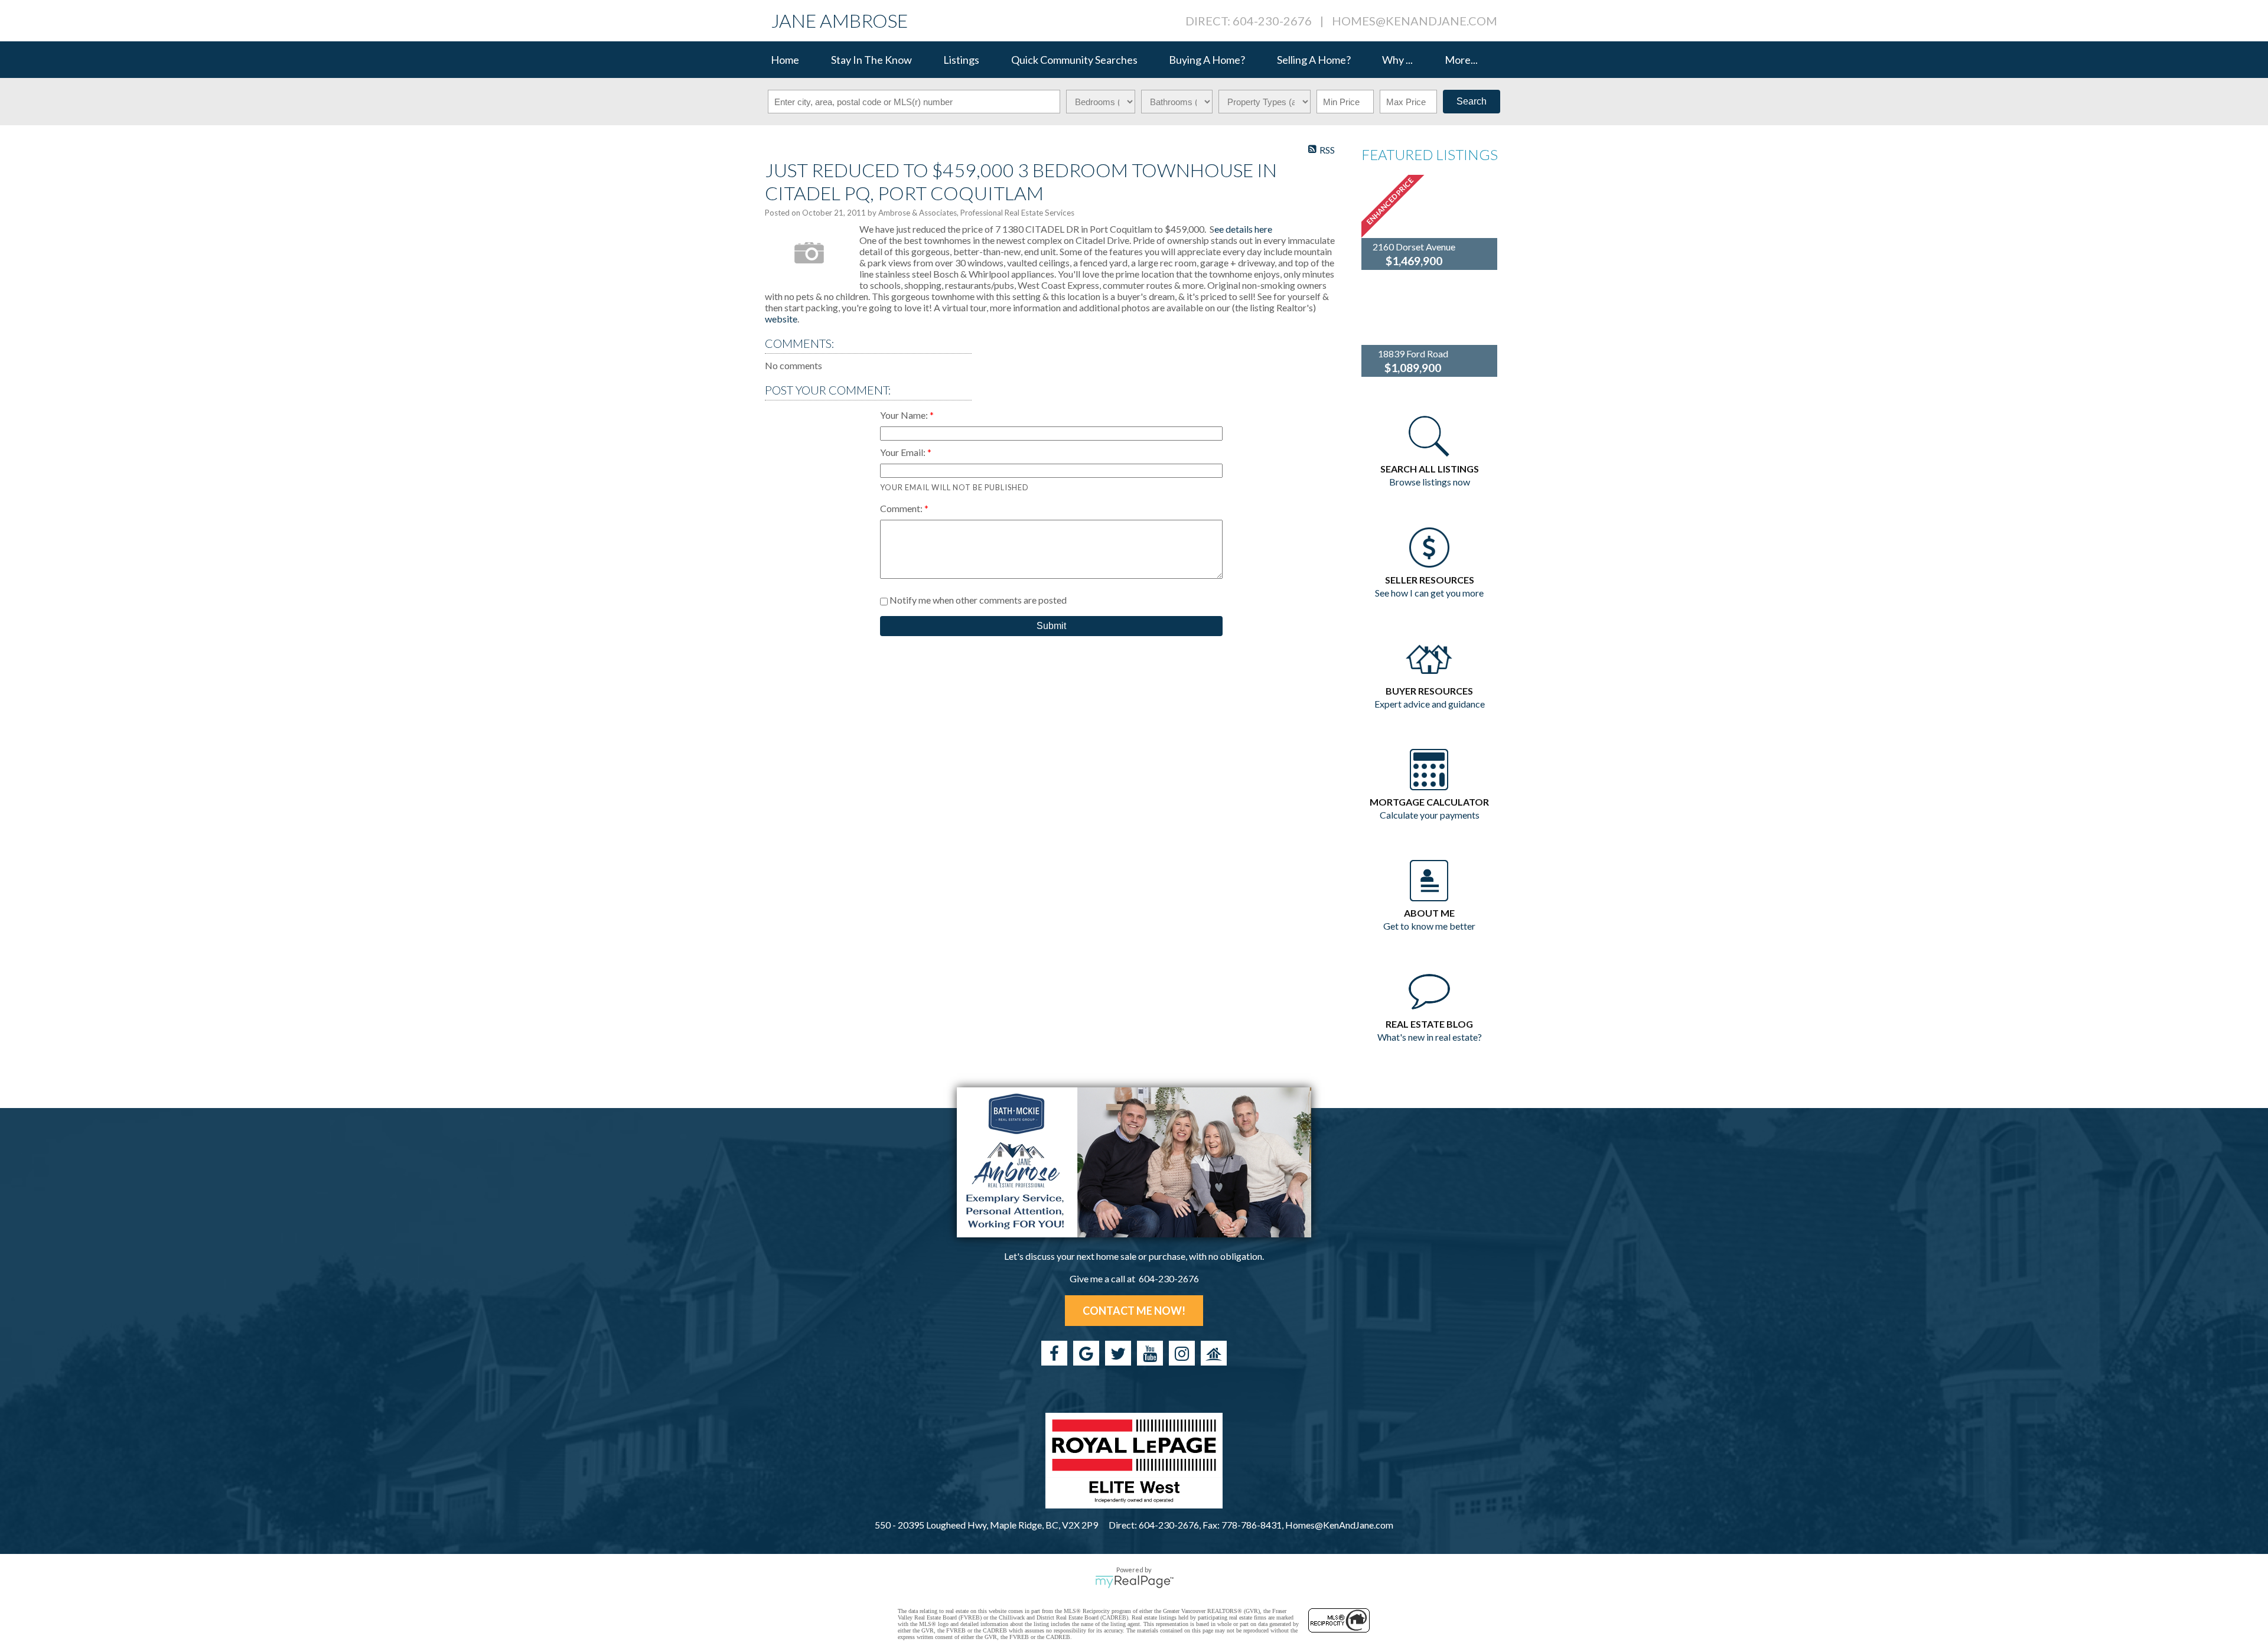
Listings (961, 60)
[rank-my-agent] (1214, 1353)
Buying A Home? (1207, 60)
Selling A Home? (1314, 60)
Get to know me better (1429, 926)
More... (1461, 60)
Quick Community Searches (1074, 60)
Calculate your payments (1430, 815)
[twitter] (1118, 1353)
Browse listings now (1430, 482)
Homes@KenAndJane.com (1415, 21)
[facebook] (1054, 1353)
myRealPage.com (1134, 1582)
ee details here (1243, 229)
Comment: (902, 508)
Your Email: (904, 452)
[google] (1086, 1353)
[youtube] (1150, 1353)
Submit (1051, 626)
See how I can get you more (1429, 593)
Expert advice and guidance (1430, 704)
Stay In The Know (871, 60)
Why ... (1397, 60)
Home (785, 60)
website (781, 319)
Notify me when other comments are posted (977, 600)
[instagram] (1182, 1353)
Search (1472, 101)
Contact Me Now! (1134, 1311)
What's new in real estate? (1430, 1037)
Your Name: (905, 415)
